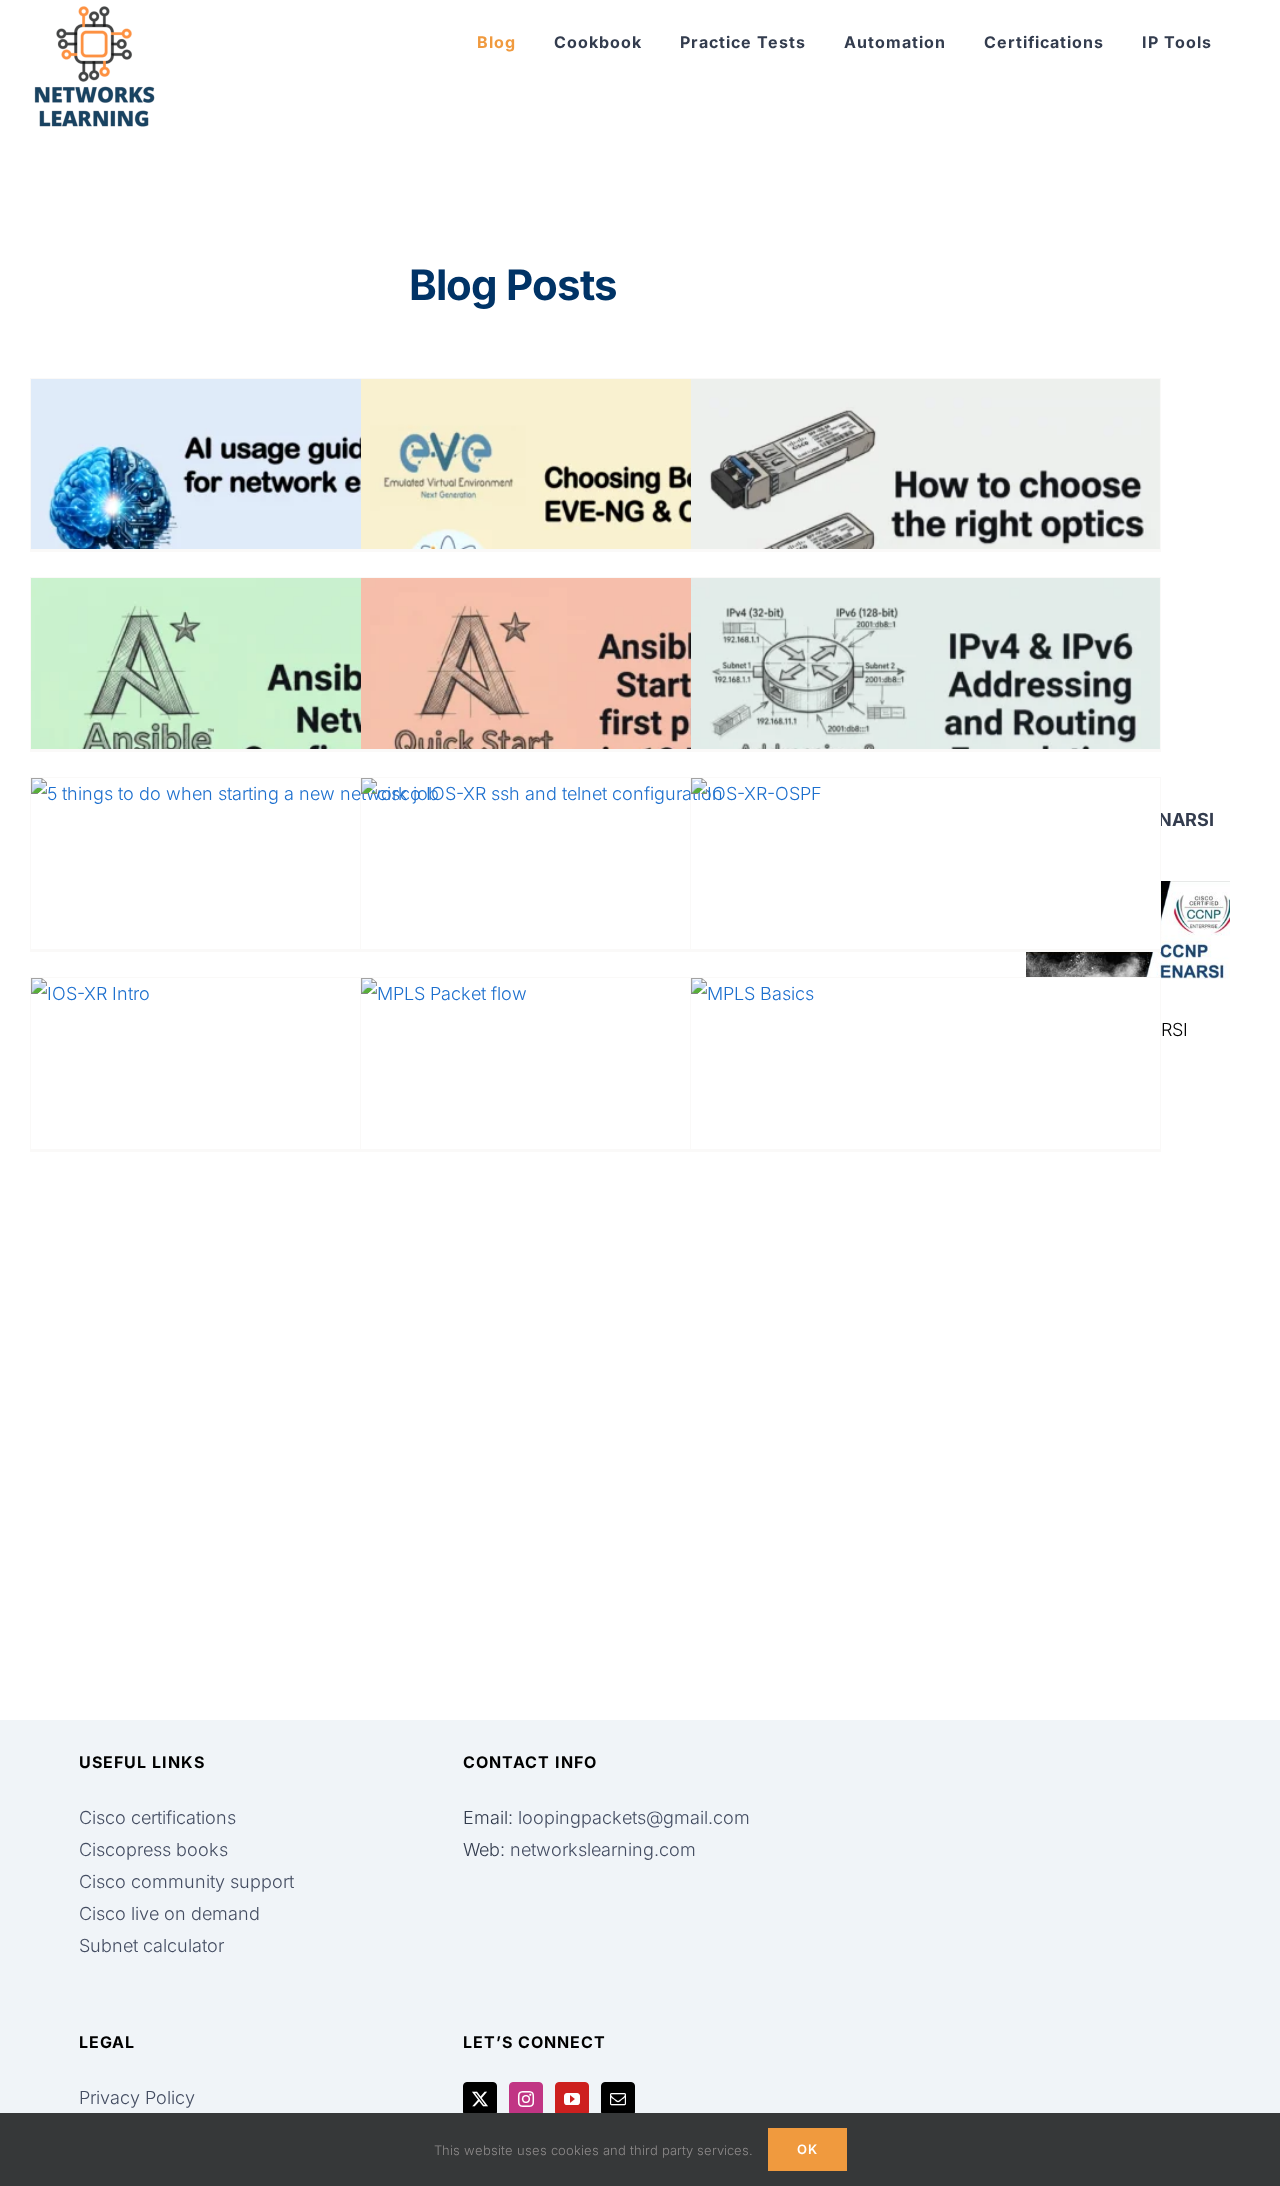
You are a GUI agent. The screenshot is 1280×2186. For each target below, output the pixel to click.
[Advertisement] (1128, 1391)
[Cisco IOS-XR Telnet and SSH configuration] (595, 910)
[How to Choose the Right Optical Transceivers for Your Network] (925, 511)
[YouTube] (572, 2099)
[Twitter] (480, 2099)
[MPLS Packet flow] (595, 1110)
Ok (807, 2149)
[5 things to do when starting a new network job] (265, 910)
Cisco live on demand (169, 1913)
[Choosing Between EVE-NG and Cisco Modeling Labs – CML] (595, 511)
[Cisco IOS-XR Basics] (265, 1110)
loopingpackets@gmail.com (634, 1817)
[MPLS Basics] (925, 1110)
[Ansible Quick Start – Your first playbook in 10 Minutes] (595, 710)
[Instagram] (526, 2099)
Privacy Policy (137, 2097)
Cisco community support (186, 1881)
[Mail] (618, 2099)
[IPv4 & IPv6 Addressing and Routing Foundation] (925, 710)
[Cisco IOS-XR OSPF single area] (925, 910)
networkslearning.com (603, 1849)
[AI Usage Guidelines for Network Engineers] (265, 511)
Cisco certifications (157, 1817)
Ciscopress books (153, 1849)
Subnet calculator (151, 1945)
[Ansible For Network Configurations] (265, 710)
